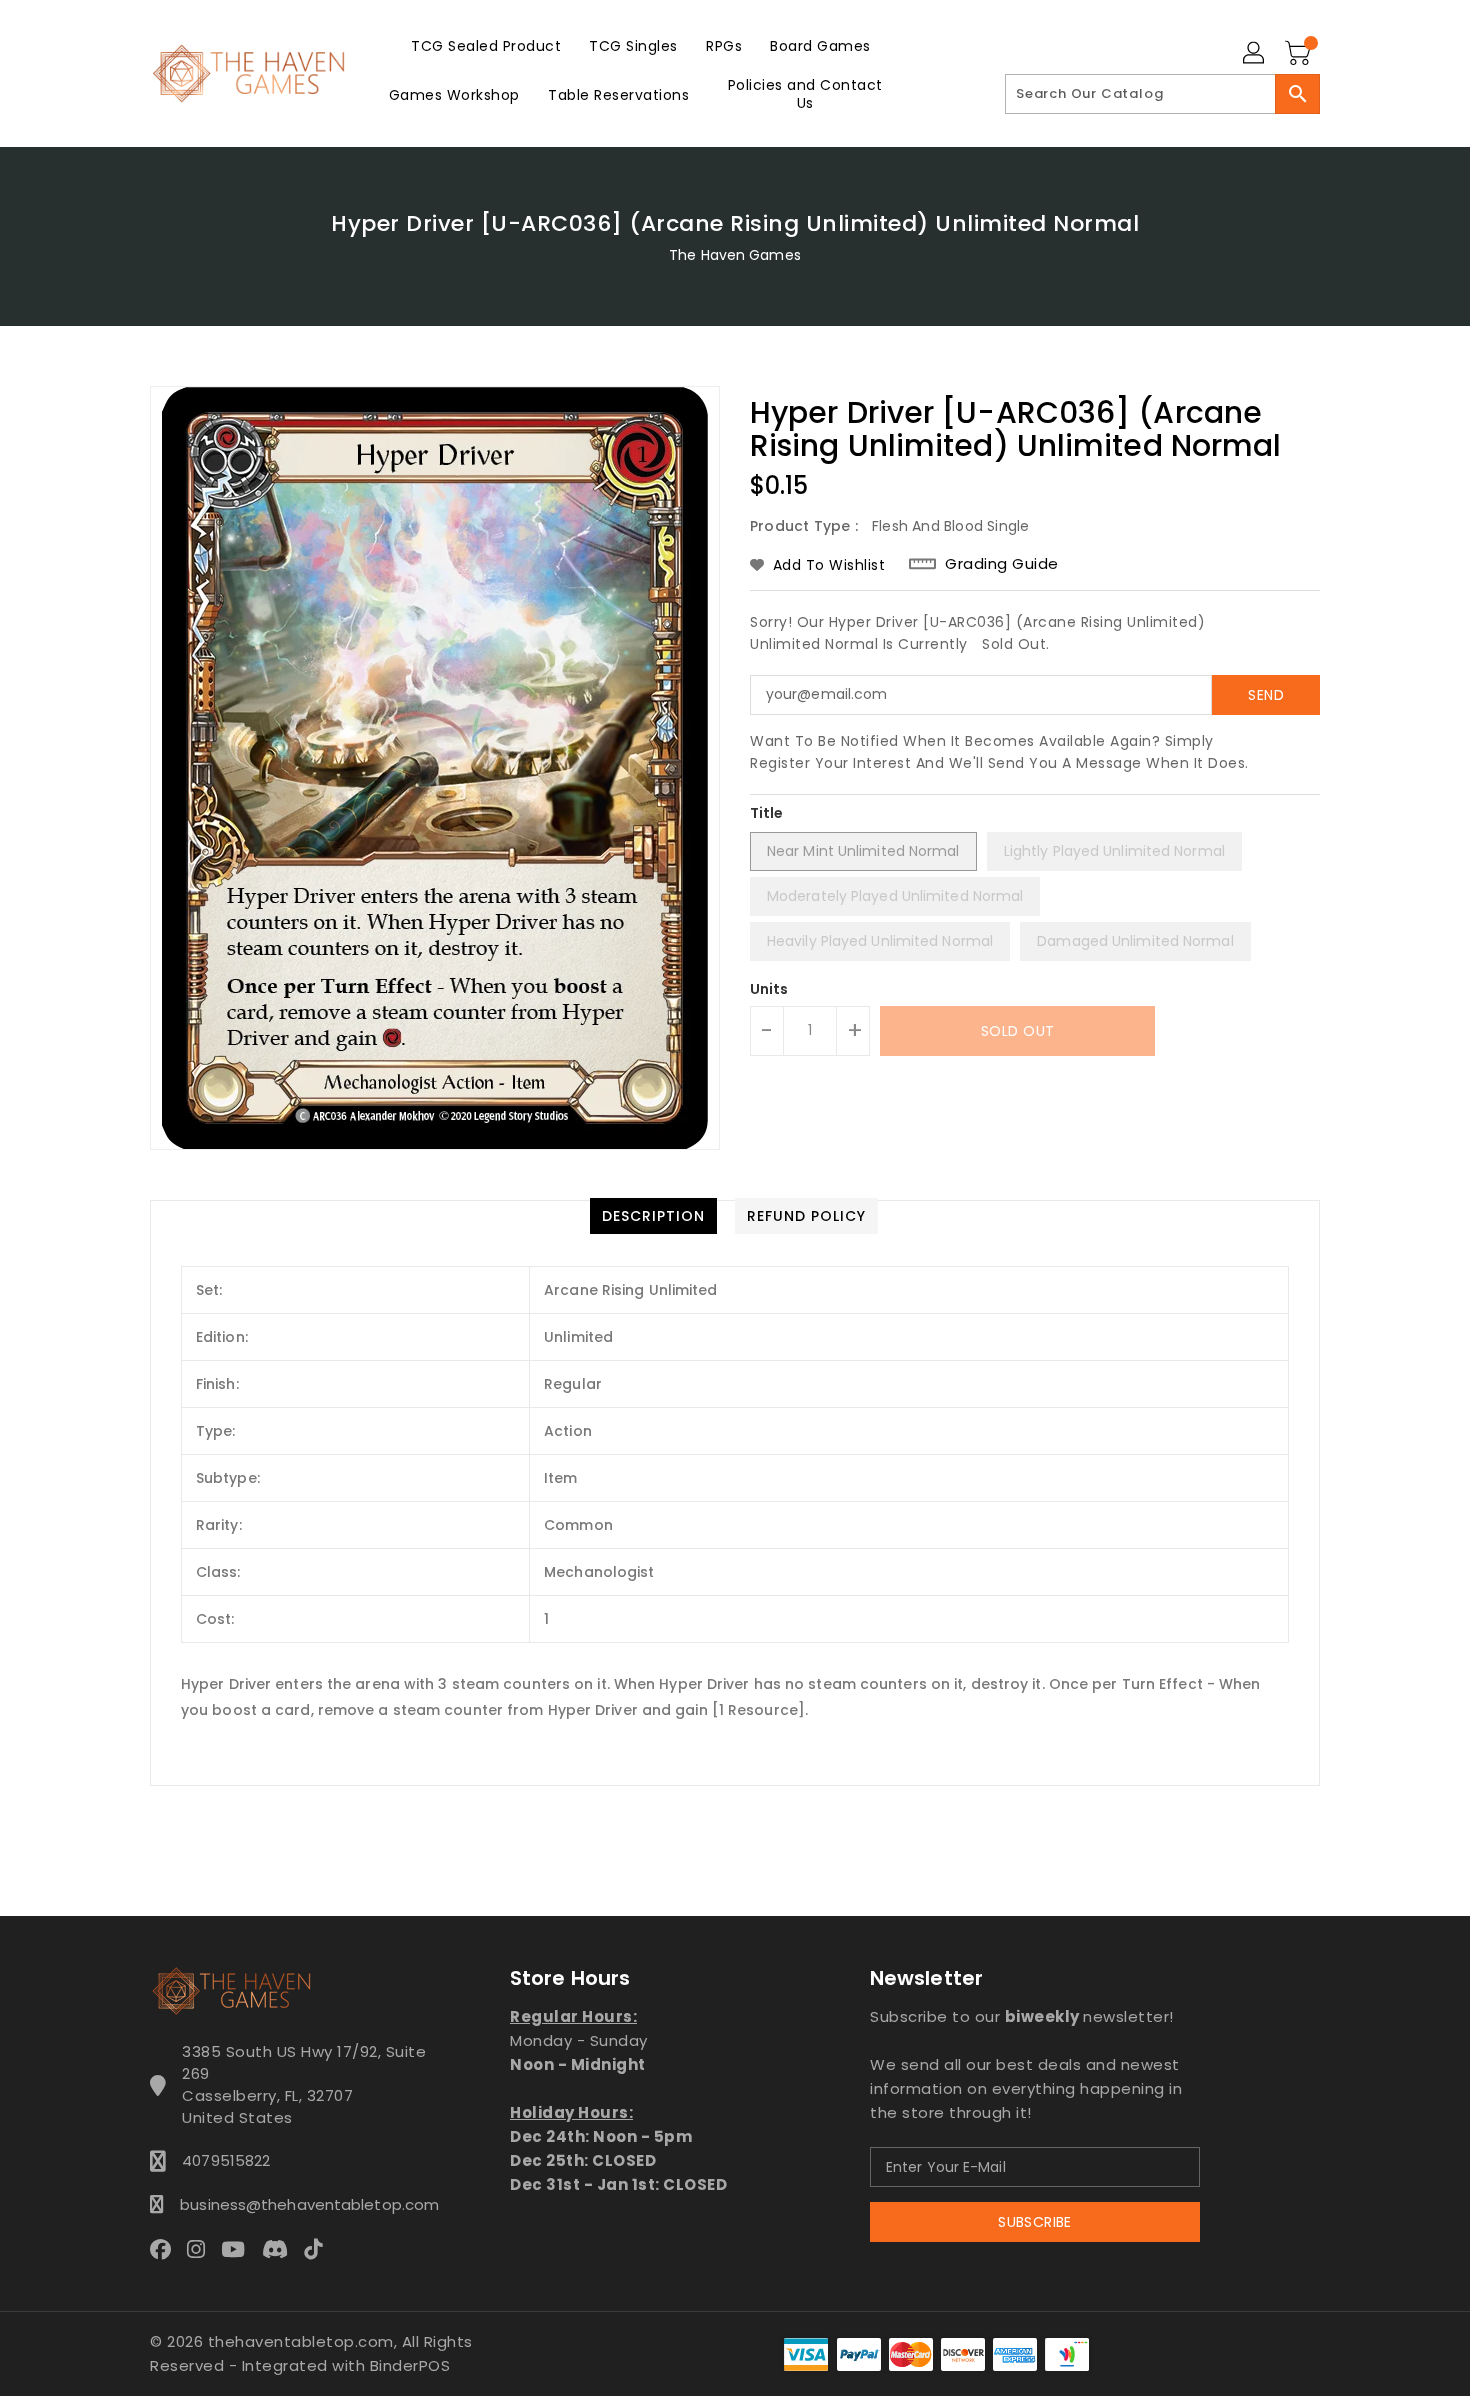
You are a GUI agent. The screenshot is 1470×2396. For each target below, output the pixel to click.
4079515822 (226, 2160)
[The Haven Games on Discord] (281, 2249)
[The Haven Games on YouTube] (239, 2249)
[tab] (653, 1216)
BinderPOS (410, 2365)
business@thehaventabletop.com (304, 2204)
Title (767, 813)
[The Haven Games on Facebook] (166, 2249)
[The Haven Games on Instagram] (202, 2249)
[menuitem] (486, 45)
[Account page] (1255, 54)
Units (769, 989)
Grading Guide (1002, 564)
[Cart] (1300, 54)
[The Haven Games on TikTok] (319, 2249)
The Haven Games (735, 255)
